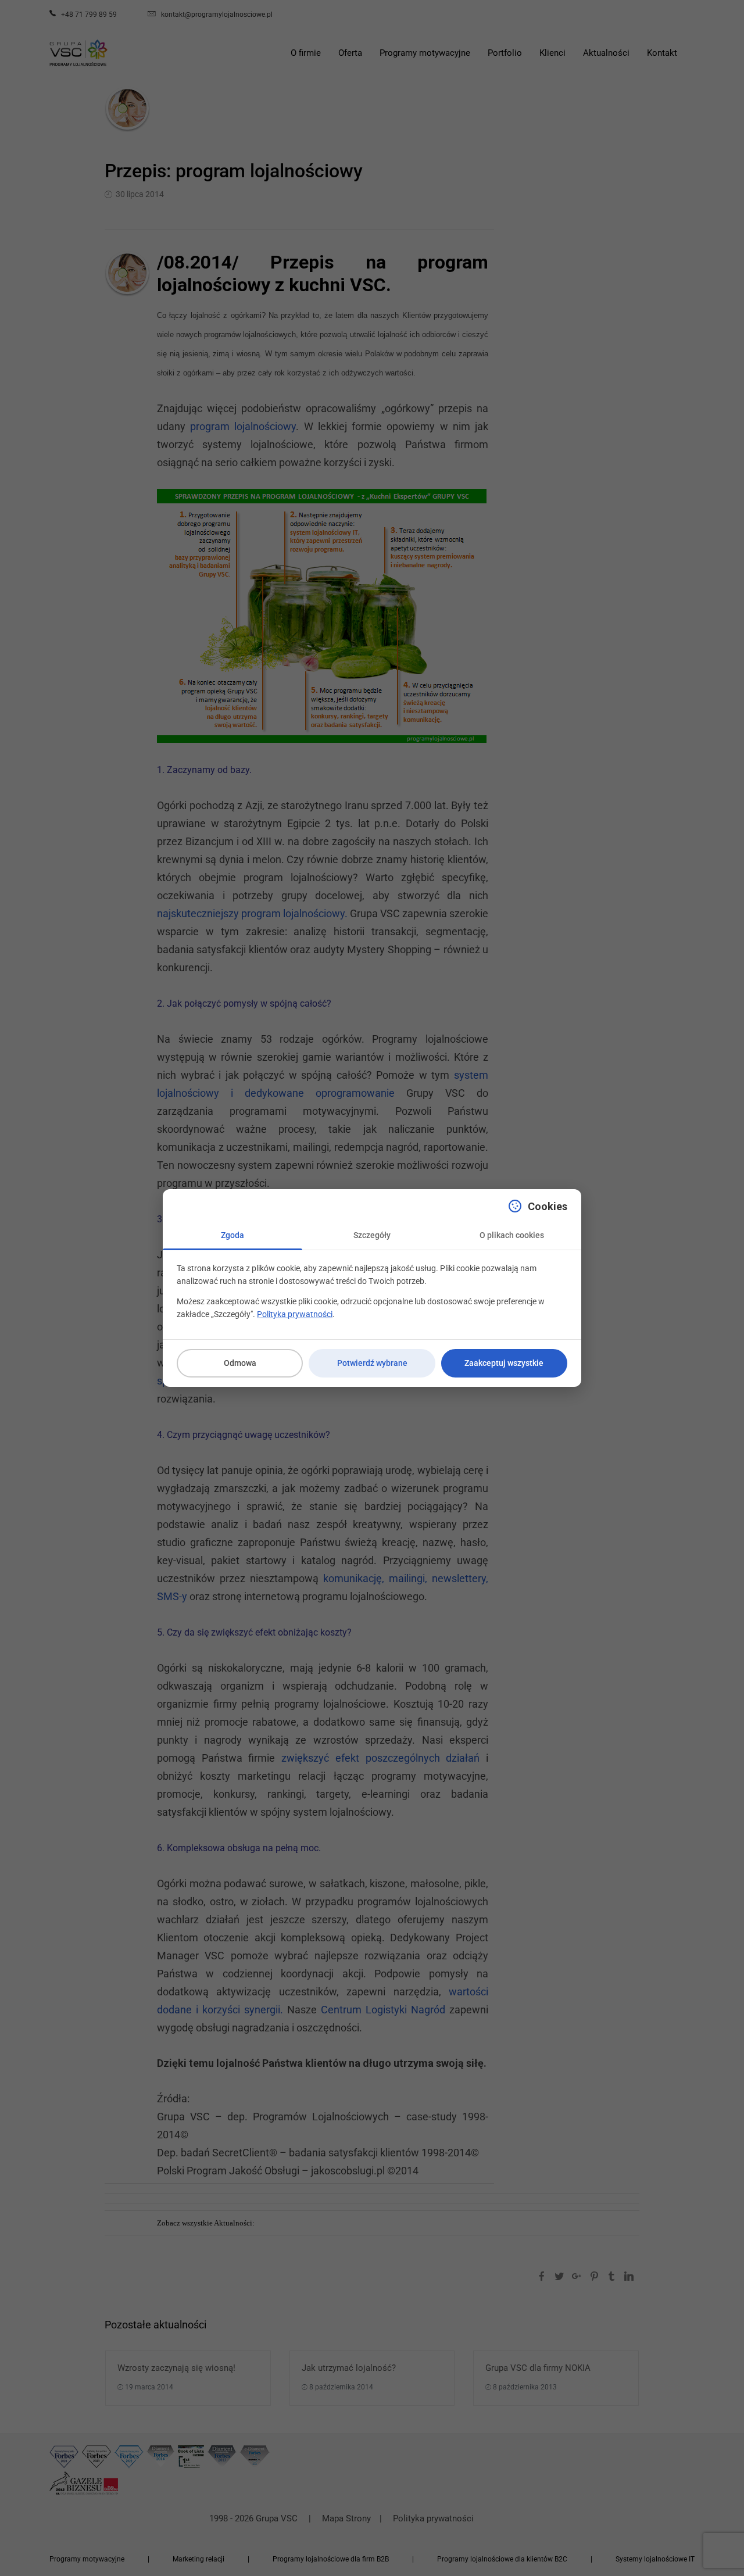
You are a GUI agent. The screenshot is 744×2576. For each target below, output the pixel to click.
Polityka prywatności (295, 1314)
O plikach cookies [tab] (512, 1235)
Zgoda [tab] (233, 1235)
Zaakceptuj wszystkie (504, 1363)
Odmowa (240, 1363)
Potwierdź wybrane (372, 1363)
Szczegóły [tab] (372, 1235)
